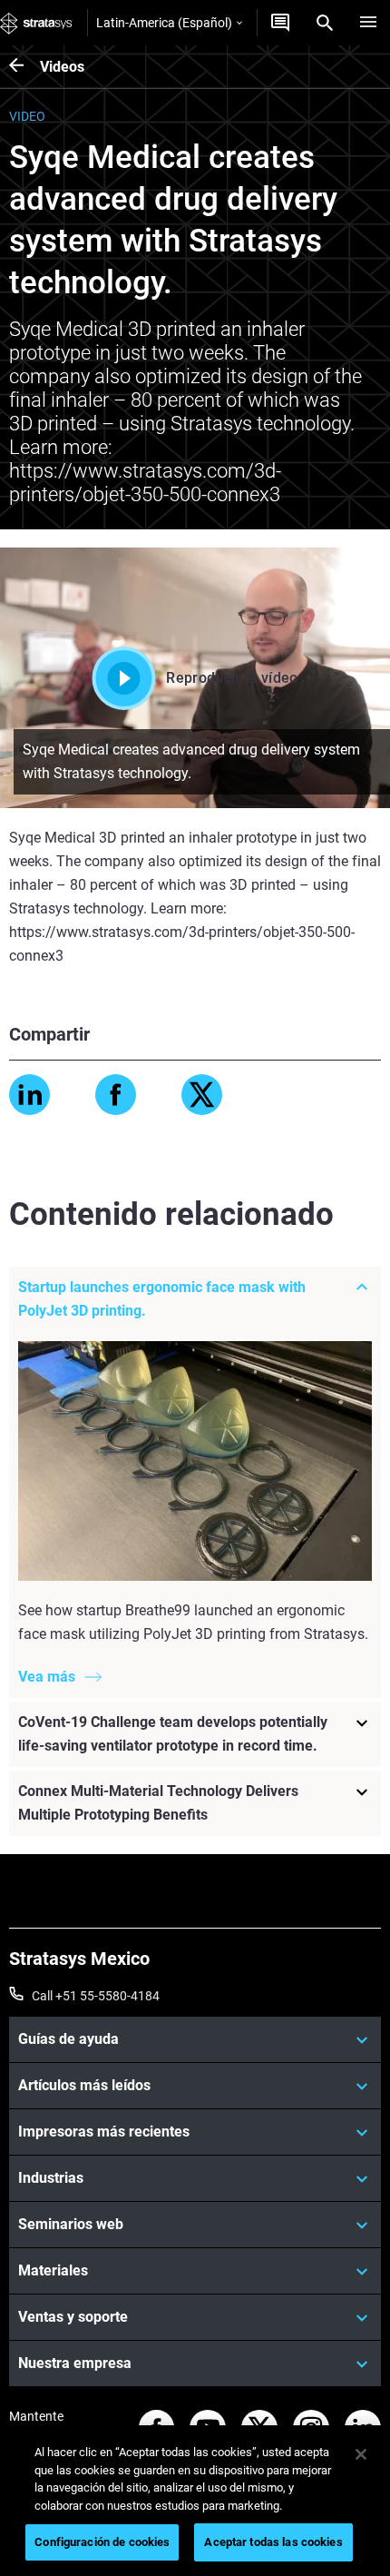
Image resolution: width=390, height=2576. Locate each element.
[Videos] (24, 67)
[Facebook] (116, 1095)
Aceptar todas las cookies (273, 2542)
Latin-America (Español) (164, 23)
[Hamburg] (368, 23)
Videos (62, 67)
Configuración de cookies (102, 2542)
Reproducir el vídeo (232, 678)
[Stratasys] (36, 23)
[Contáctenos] (280, 23)
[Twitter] (202, 1095)
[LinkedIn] (29, 1095)
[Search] (325, 23)
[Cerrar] (361, 2454)
